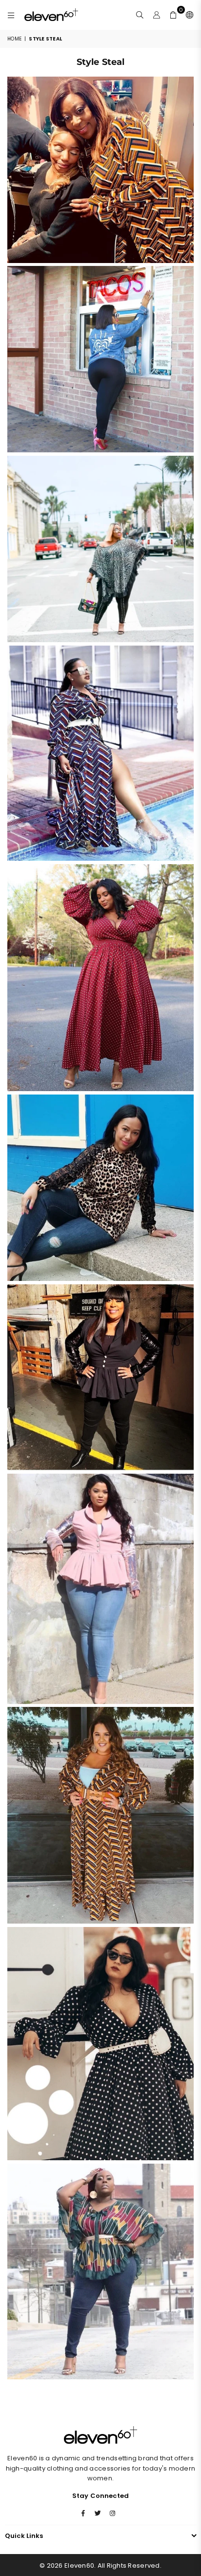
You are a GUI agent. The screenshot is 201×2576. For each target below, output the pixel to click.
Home (14, 39)
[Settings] (188, 15)
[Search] (140, 15)
